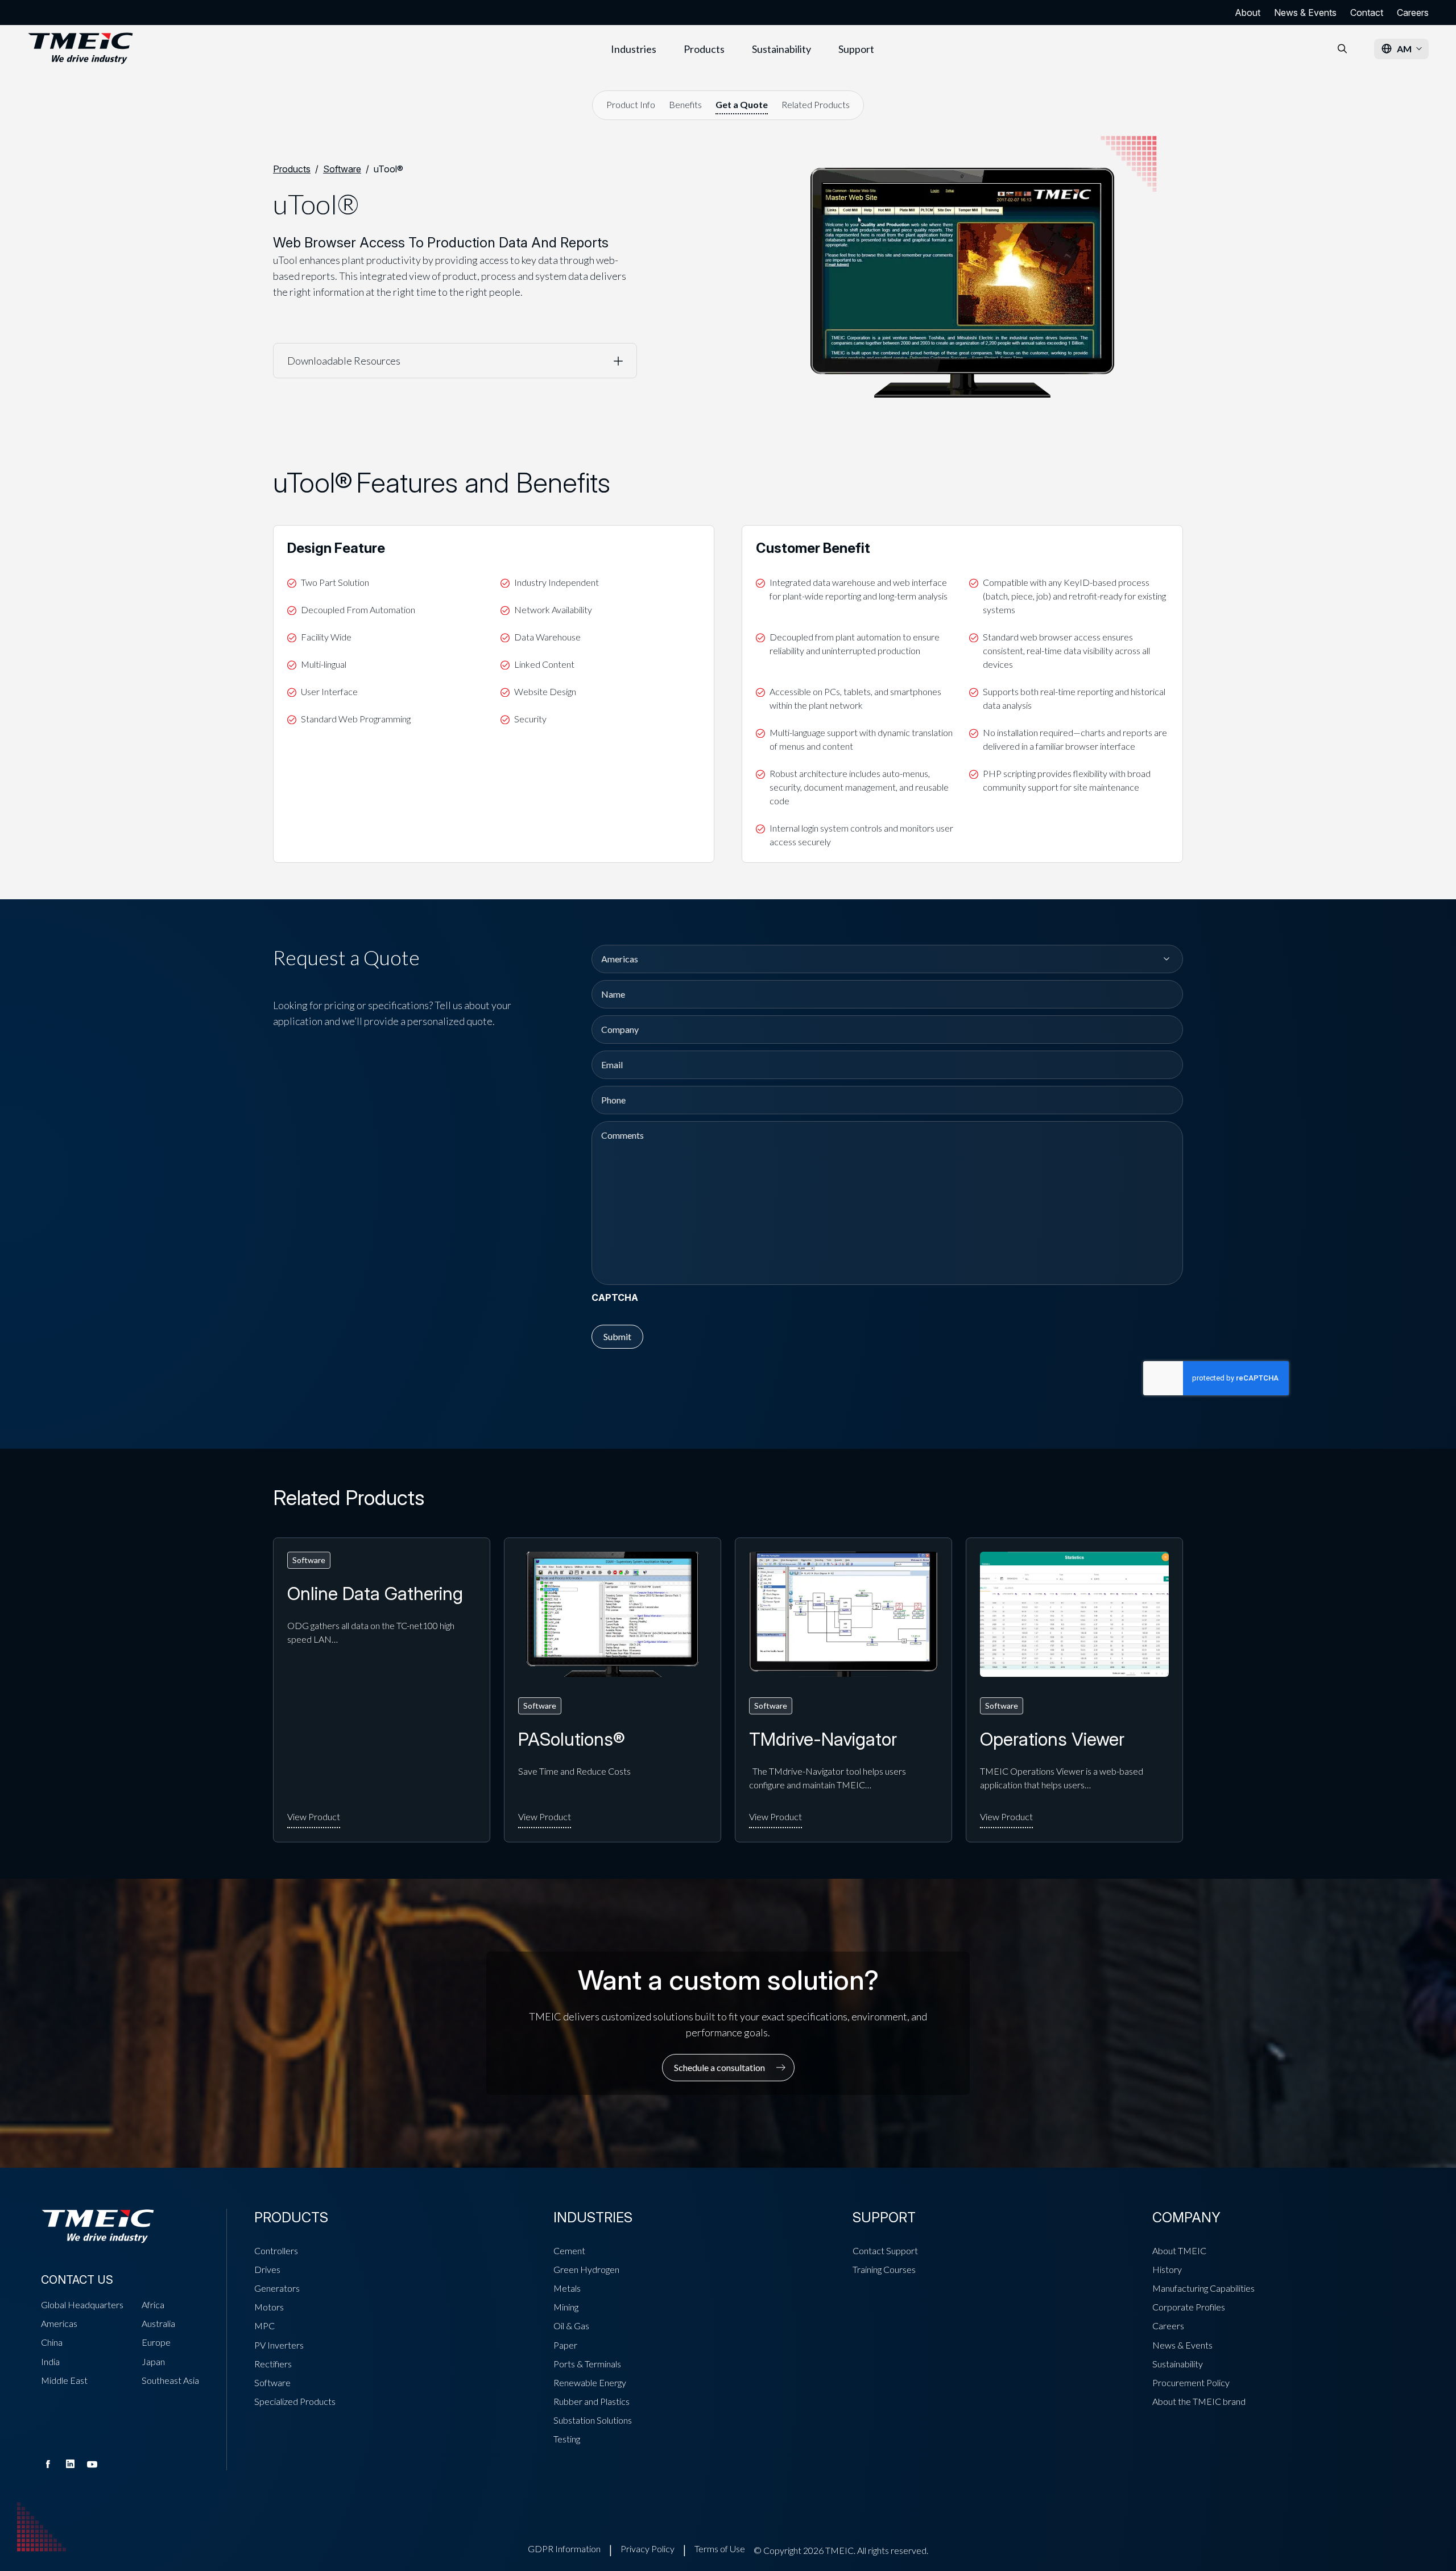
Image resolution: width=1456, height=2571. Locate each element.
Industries (634, 49)
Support (856, 49)
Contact (1367, 13)
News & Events (1305, 13)
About (1248, 13)
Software (342, 169)
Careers (1413, 13)
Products (704, 49)
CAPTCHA (615, 1297)
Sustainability (781, 49)
